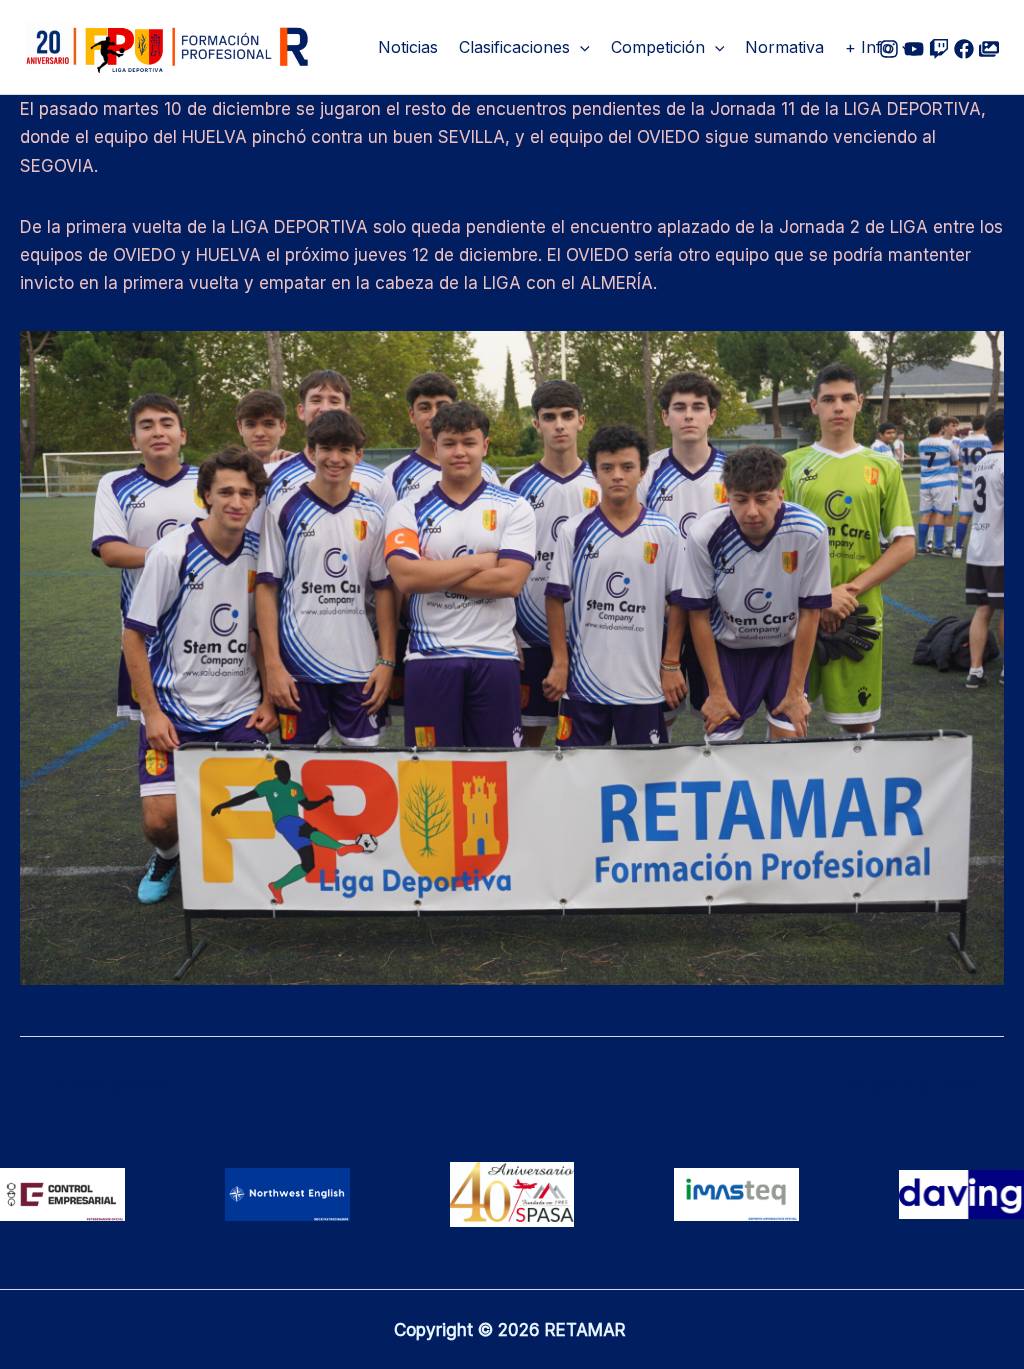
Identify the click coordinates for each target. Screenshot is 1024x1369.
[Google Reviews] (939, 49)
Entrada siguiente (920, 1085)
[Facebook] (964, 49)
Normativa (784, 47)
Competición (658, 47)
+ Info (868, 47)
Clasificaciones (514, 47)
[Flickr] (989, 49)
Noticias (408, 47)
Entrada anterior (97, 1085)
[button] (580, 47)
